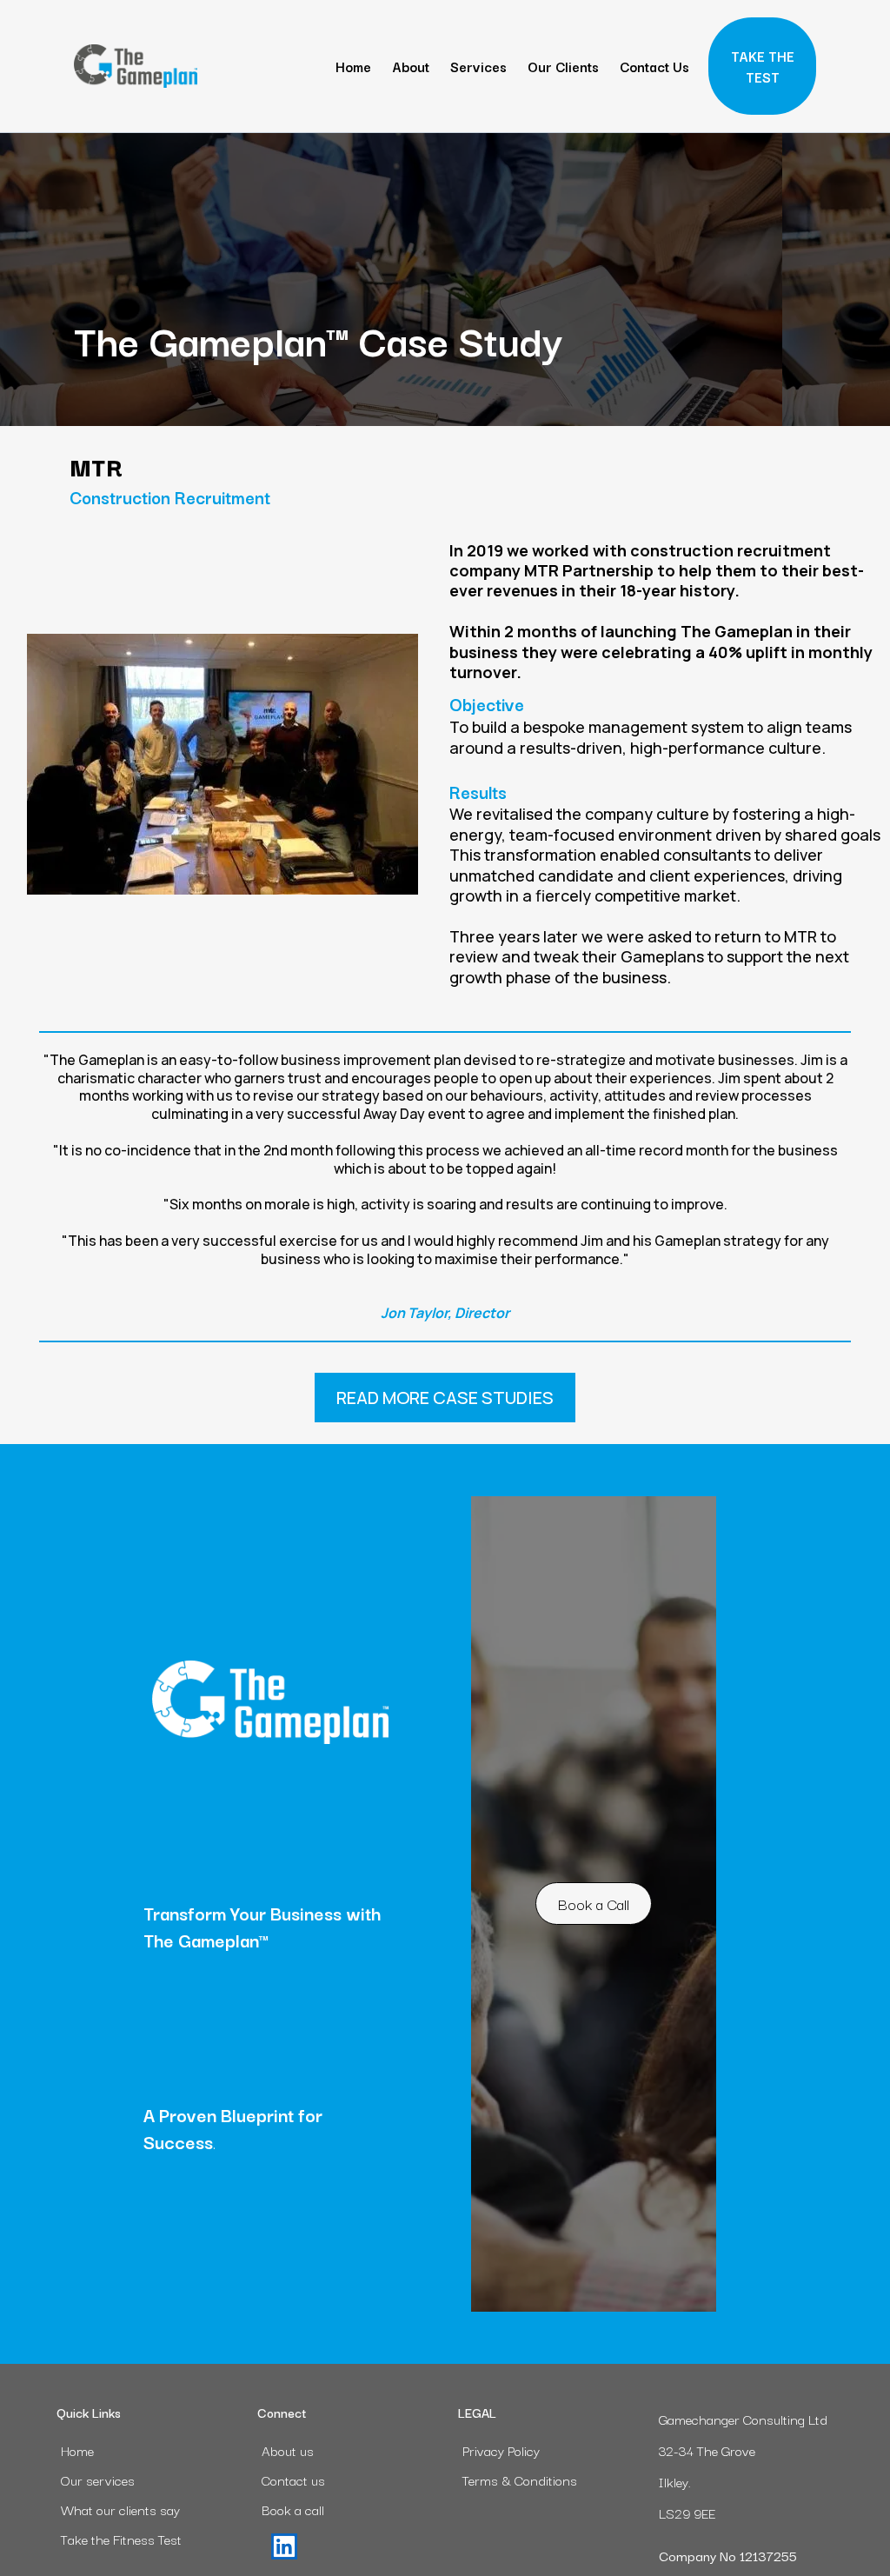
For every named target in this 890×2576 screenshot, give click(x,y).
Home (353, 66)
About (411, 66)
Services (478, 66)
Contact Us (654, 66)
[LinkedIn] (284, 2546)
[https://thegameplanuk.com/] (136, 66)
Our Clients (563, 66)
